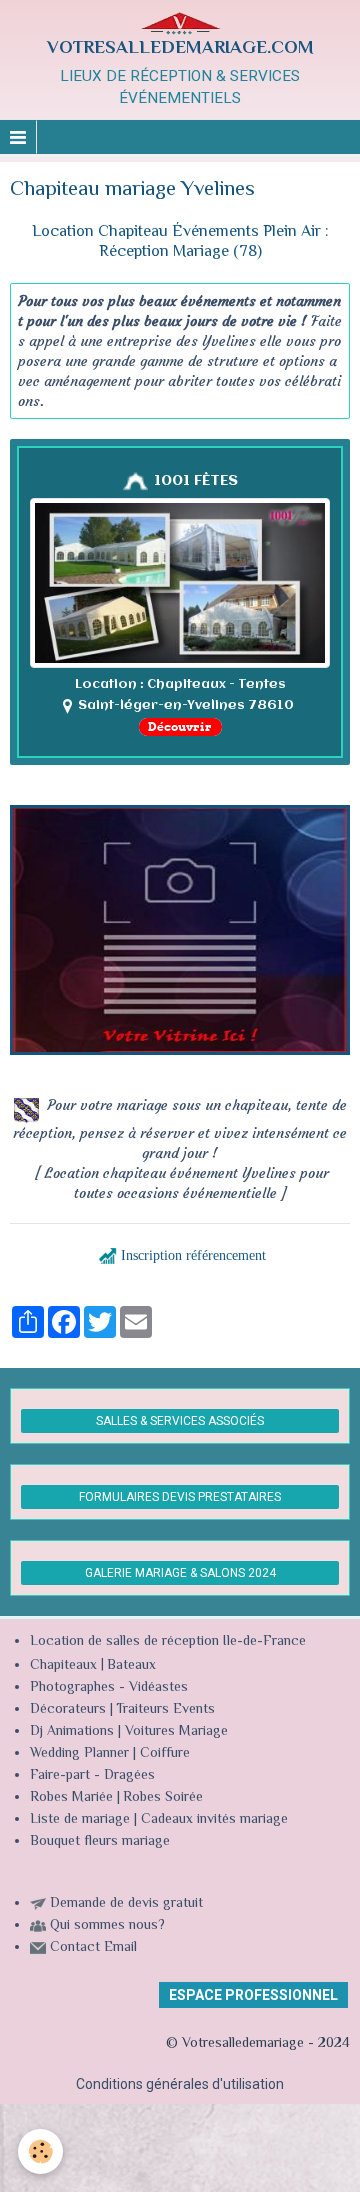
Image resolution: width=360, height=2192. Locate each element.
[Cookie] (40, 2151)
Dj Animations (72, 1732)
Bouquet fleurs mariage (100, 1842)
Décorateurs (68, 1710)
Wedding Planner (79, 1754)
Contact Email (93, 1948)
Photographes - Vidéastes (109, 1688)
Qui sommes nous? (107, 1926)
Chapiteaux (63, 1666)
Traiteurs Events (165, 1710)
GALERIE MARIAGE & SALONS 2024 (180, 1573)
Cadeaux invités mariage (214, 1820)
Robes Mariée (71, 1798)
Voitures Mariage (176, 1732)
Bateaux (131, 1666)
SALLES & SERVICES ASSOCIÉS (180, 1421)
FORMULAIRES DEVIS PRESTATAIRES (180, 1497)
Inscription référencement (193, 1255)
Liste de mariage (80, 1820)
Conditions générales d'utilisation (180, 2084)
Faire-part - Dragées (92, 1776)
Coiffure (167, 1754)
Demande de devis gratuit (126, 1904)
